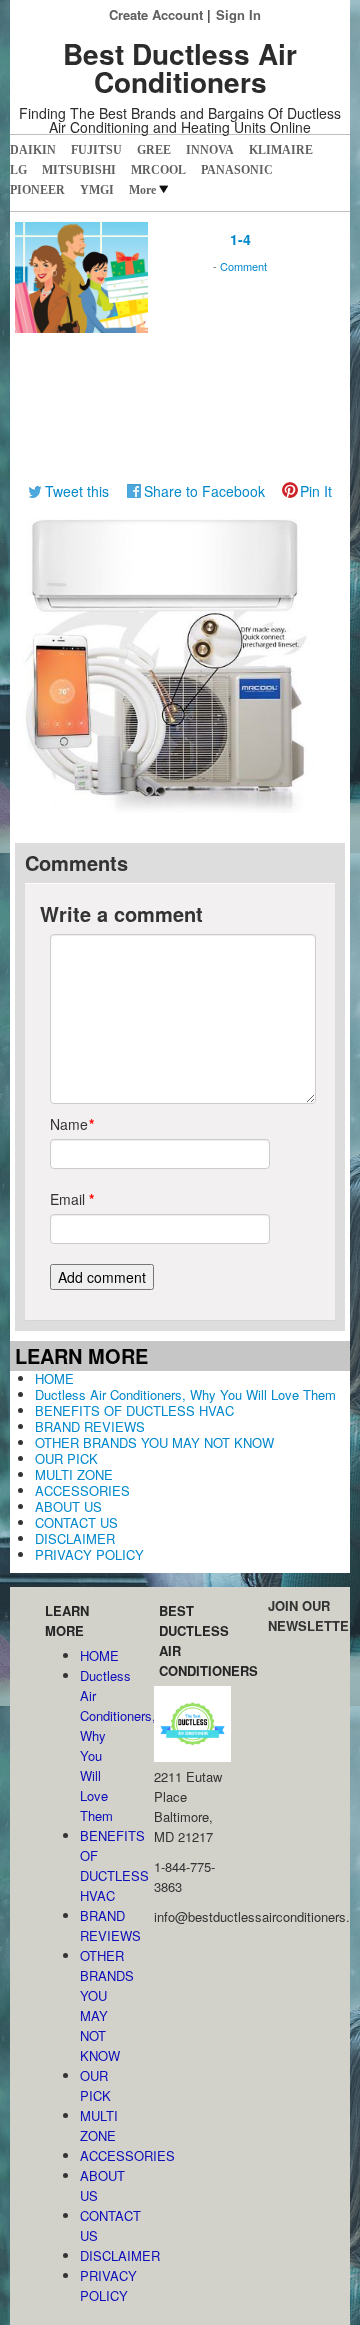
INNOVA (210, 150)
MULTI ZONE (74, 1474)
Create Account (156, 14)
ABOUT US (68, 1506)
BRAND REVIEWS (90, 1426)
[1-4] (81, 275)
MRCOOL (158, 170)
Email (67, 1199)
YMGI (97, 190)
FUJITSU (96, 150)
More (142, 190)
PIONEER (37, 190)
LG (18, 170)
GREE (154, 150)
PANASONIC (237, 170)
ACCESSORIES (82, 1490)
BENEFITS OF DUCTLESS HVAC (134, 1410)
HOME (54, 1378)
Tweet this (77, 491)
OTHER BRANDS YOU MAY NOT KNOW (154, 1442)
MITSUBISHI (79, 170)
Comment (243, 266)
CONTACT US (76, 1522)
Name (67, 1124)
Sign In (238, 14)
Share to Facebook (204, 491)
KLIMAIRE (281, 150)
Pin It (316, 491)
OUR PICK (66, 1458)
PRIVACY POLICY (89, 1554)
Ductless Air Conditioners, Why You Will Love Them (185, 1394)
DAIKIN (33, 150)
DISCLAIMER (75, 1538)
